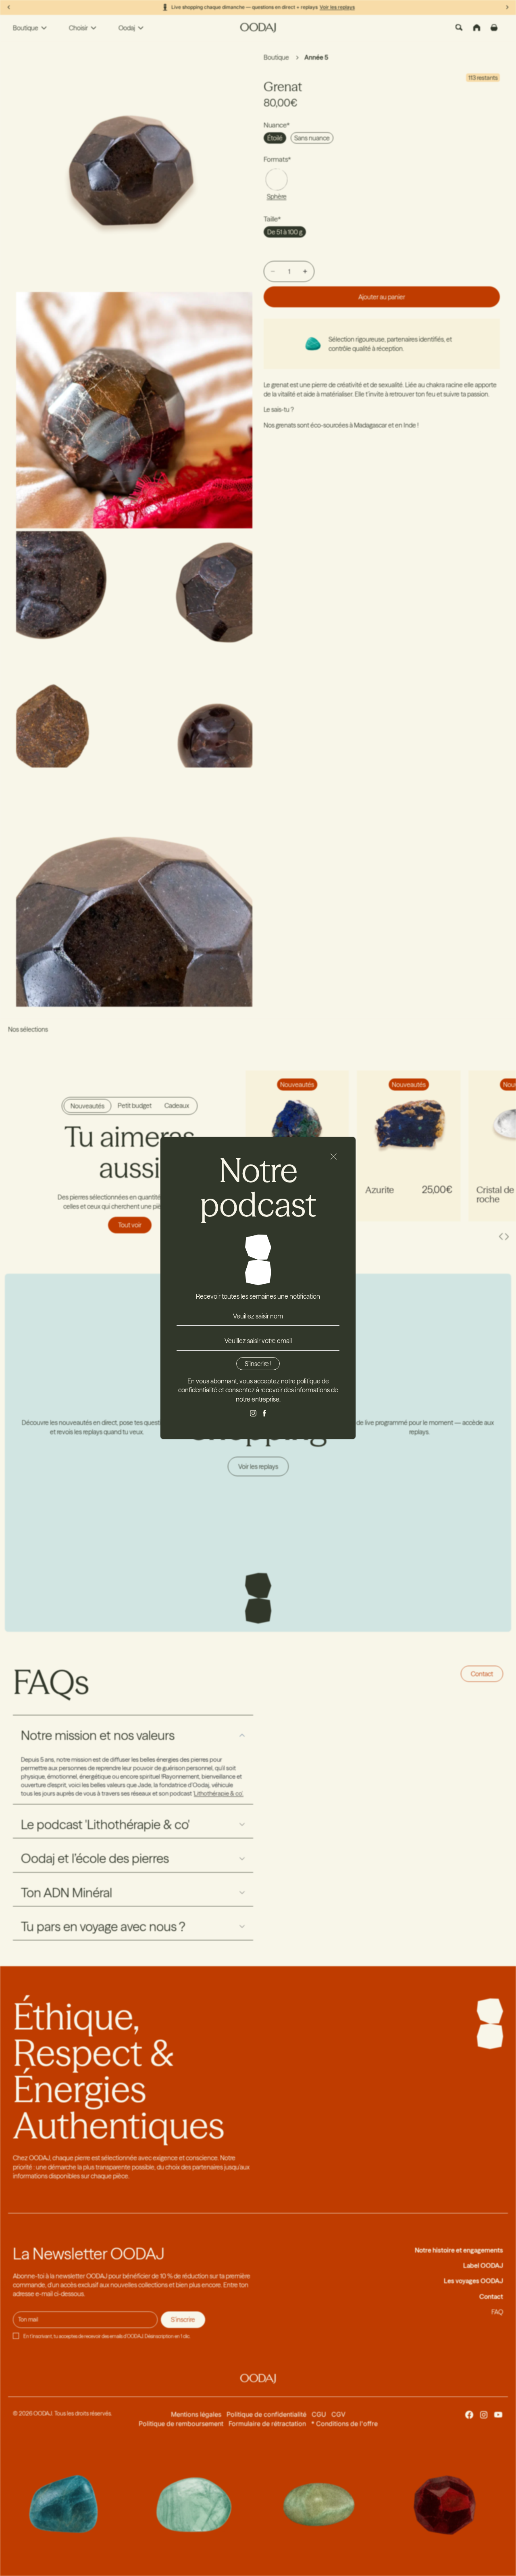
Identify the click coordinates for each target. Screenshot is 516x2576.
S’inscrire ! (258, 1364)
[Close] (334, 1157)
